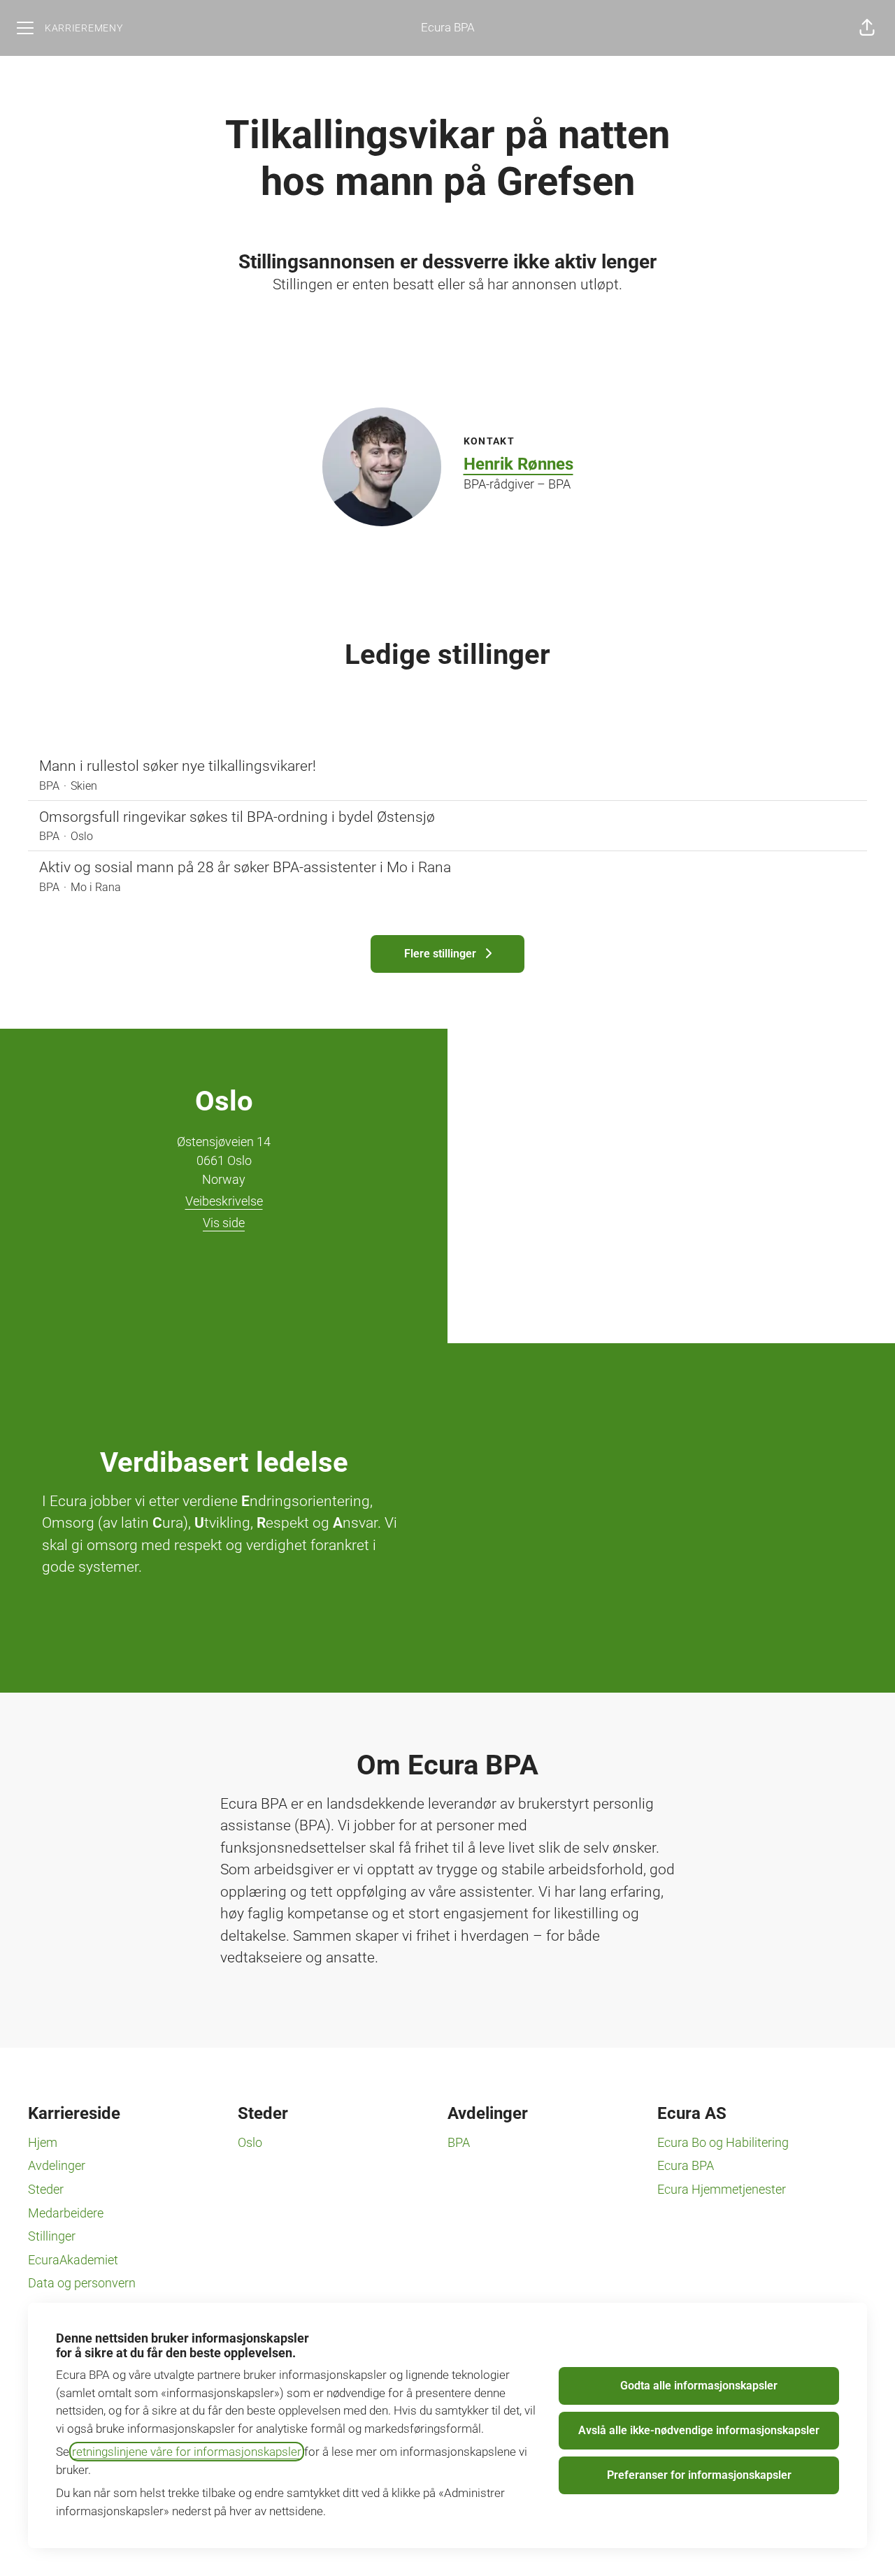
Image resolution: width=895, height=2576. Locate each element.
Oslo (250, 2142)
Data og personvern (82, 2283)
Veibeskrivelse (224, 1201)
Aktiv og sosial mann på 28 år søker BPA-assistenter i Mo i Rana (245, 867)
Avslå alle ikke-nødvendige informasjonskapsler (699, 2430)
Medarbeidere (66, 2213)
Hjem (43, 2142)
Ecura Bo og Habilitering (723, 2142)
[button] (867, 28)
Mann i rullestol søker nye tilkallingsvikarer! (178, 766)
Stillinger (52, 2236)
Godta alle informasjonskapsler (699, 2386)
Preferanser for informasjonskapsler (699, 2475)
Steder (46, 2189)
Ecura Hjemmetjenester (722, 2189)
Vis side (224, 1223)
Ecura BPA (448, 27)
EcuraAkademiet (73, 2260)
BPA (459, 2142)
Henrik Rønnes (518, 464)
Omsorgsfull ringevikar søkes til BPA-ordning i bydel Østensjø (237, 817)
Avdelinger (57, 2165)
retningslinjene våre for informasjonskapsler (187, 2452)
